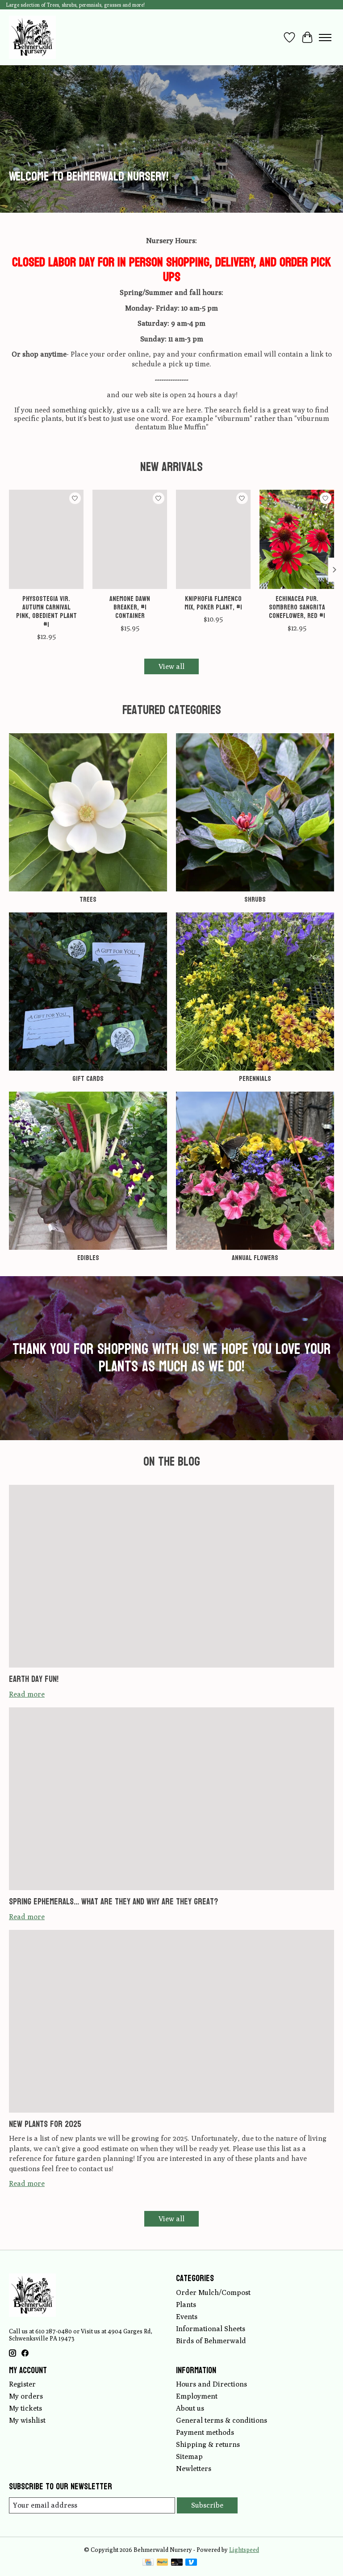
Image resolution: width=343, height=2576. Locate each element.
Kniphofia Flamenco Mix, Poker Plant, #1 (213, 603)
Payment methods (205, 2432)
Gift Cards (88, 1078)
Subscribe (207, 2505)
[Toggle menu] (325, 38)
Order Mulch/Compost (213, 2292)
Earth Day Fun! (34, 1679)
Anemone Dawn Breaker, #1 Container (130, 607)
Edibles (88, 1258)
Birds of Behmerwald (211, 2341)
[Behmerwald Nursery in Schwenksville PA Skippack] (32, 37)
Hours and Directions (211, 2384)
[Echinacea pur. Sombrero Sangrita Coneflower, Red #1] (297, 539)
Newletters (194, 2469)
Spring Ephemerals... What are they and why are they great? (113, 1902)
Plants (186, 2305)
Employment (197, 2396)
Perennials (255, 1078)
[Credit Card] (148, 2563)
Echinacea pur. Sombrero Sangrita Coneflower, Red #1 (297, 607)
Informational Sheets (211, 2329)
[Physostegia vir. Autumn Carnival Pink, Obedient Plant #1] (46, 539)
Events (187, 2317)
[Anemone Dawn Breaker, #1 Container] (130, 539)
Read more (27, 1694)
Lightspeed (244, 2550)
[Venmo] (191, 2563)
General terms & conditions (222, 2420)
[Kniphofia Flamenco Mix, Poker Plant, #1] (213, 539)
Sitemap (189, 2456)
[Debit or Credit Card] (177, 2563)
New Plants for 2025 (45, 2124)
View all (171, 666)
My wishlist (27, 2420)
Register (22, 2384)
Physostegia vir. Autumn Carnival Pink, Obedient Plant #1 (46, 611)
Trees (88, 899)
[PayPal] (163, 2563)
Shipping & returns (208, 2444)
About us (190, 2408)
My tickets (25, 2408)
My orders (26, 2396)
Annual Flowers (255, 1258)
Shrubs (255, 899)
